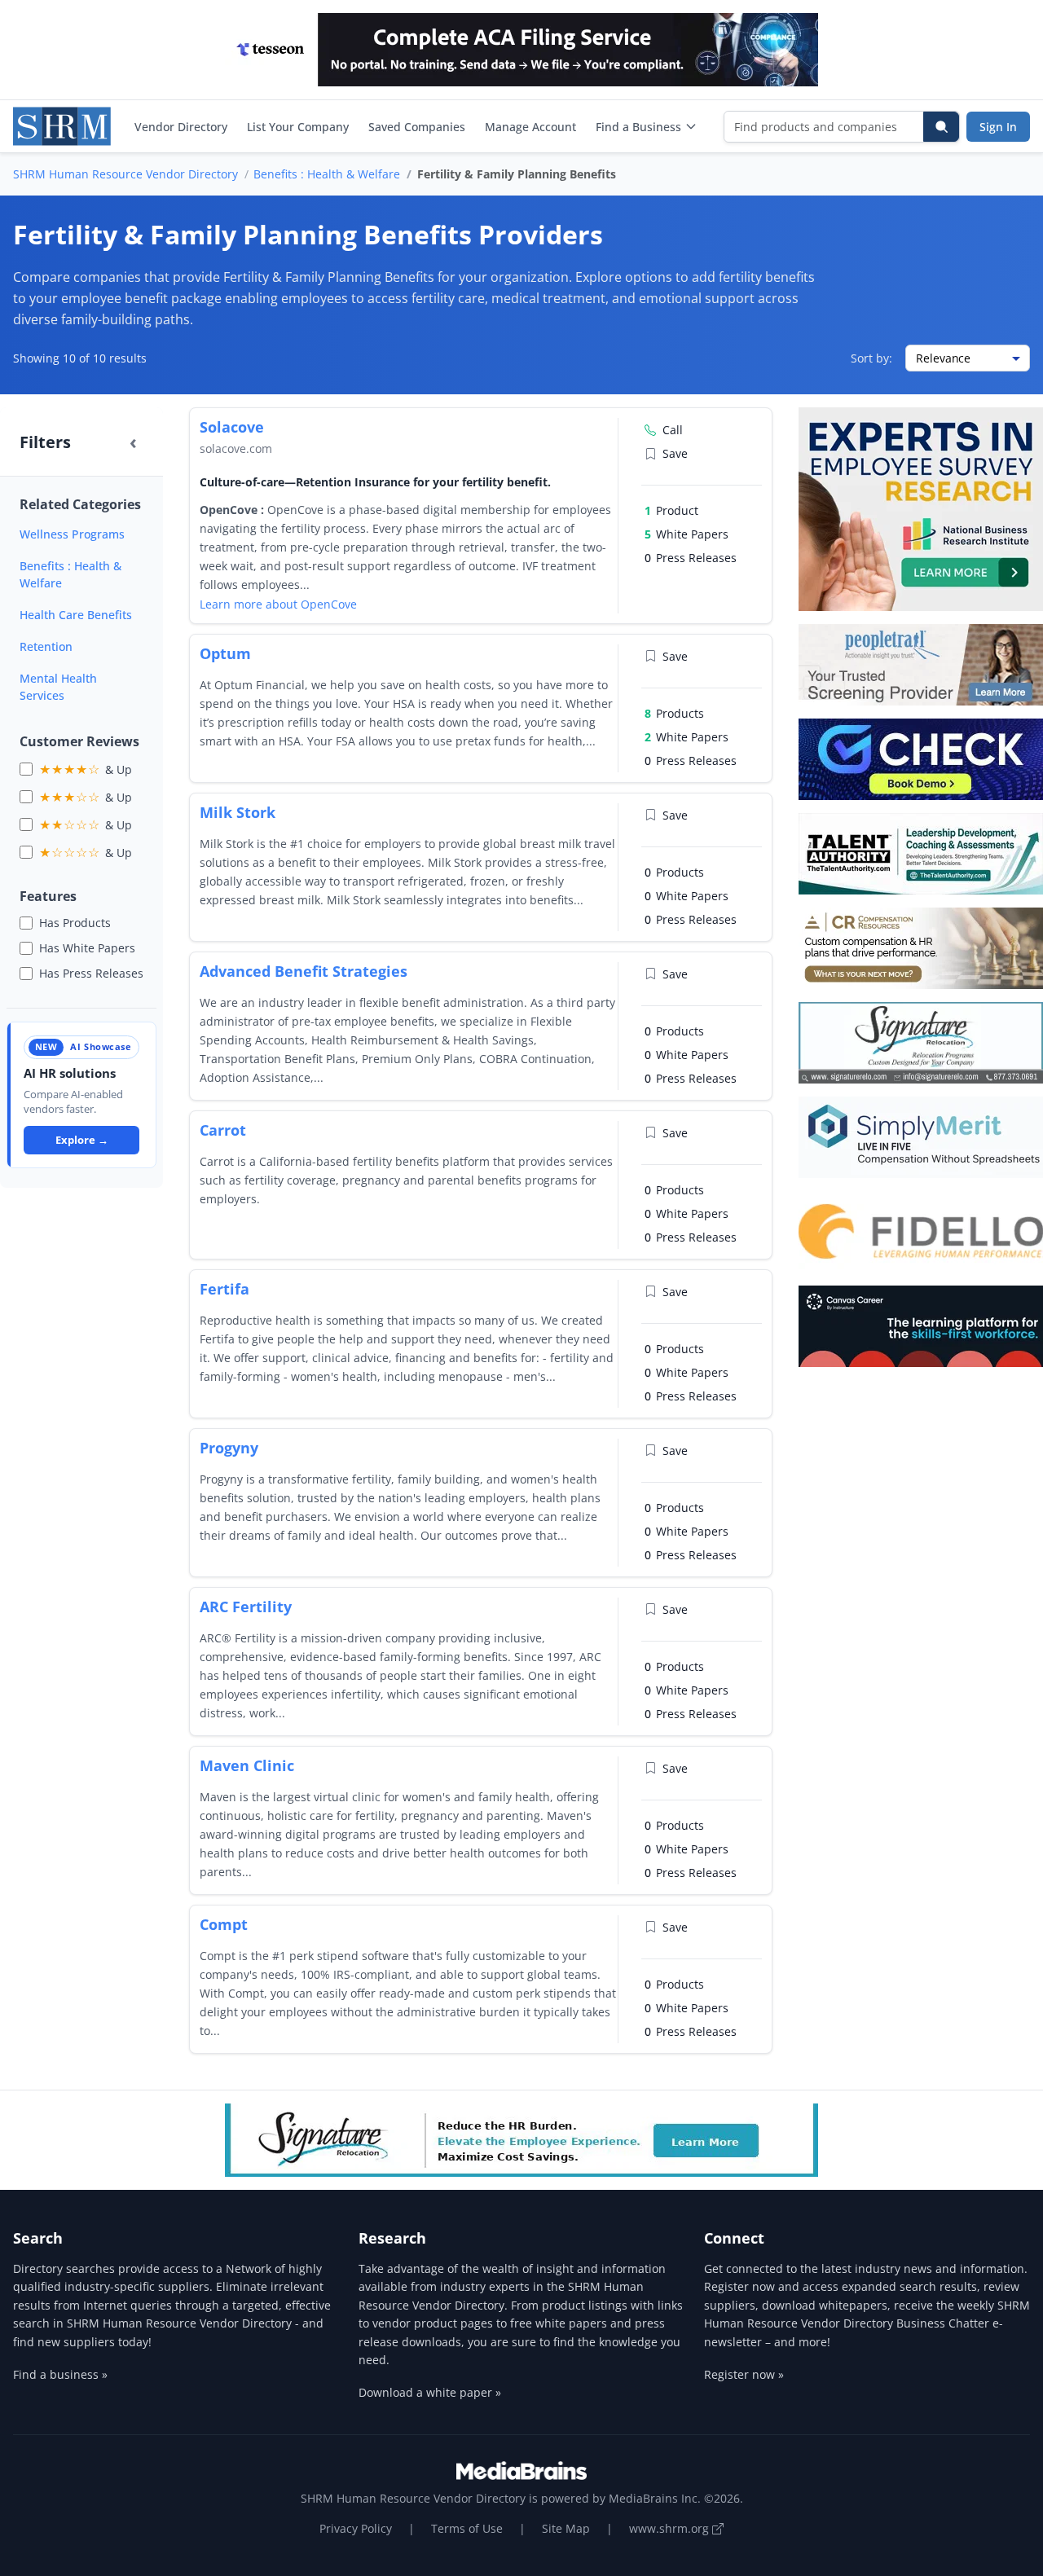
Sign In (998, 127)
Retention (46, 646)
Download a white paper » (430, 2392)
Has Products (75, 923)
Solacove (232, 427)
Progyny (229, 1448)
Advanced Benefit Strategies (304, 971)
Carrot (223, 1130)
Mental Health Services (58, 687)
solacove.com (236, 448)
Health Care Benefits (76, 615)
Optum (225, 653)
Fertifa (224, 1289)
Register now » (744, 2374)
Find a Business (638, 127)
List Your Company (298, 127)
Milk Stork (238, 812)
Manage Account (530, 127)
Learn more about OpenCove (278, 604)
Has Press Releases (91, 973)
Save (675, 453)
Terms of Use (467, 2528)
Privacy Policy (356, 2528)
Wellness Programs (72, 534)
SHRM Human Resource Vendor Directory (125, 174)
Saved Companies (417, 127)
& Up (86, 769)
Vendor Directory (181, 127)
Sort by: (871, 358)
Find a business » (60, 2374)
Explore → (82, 1140)
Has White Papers (87, 948)
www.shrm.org (671, 2528)
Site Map (566, 2528)
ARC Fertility (246, 1607)
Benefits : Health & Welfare (327, 174)
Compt (224, 1924)
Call (673, 430)
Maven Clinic (247, 1765)
